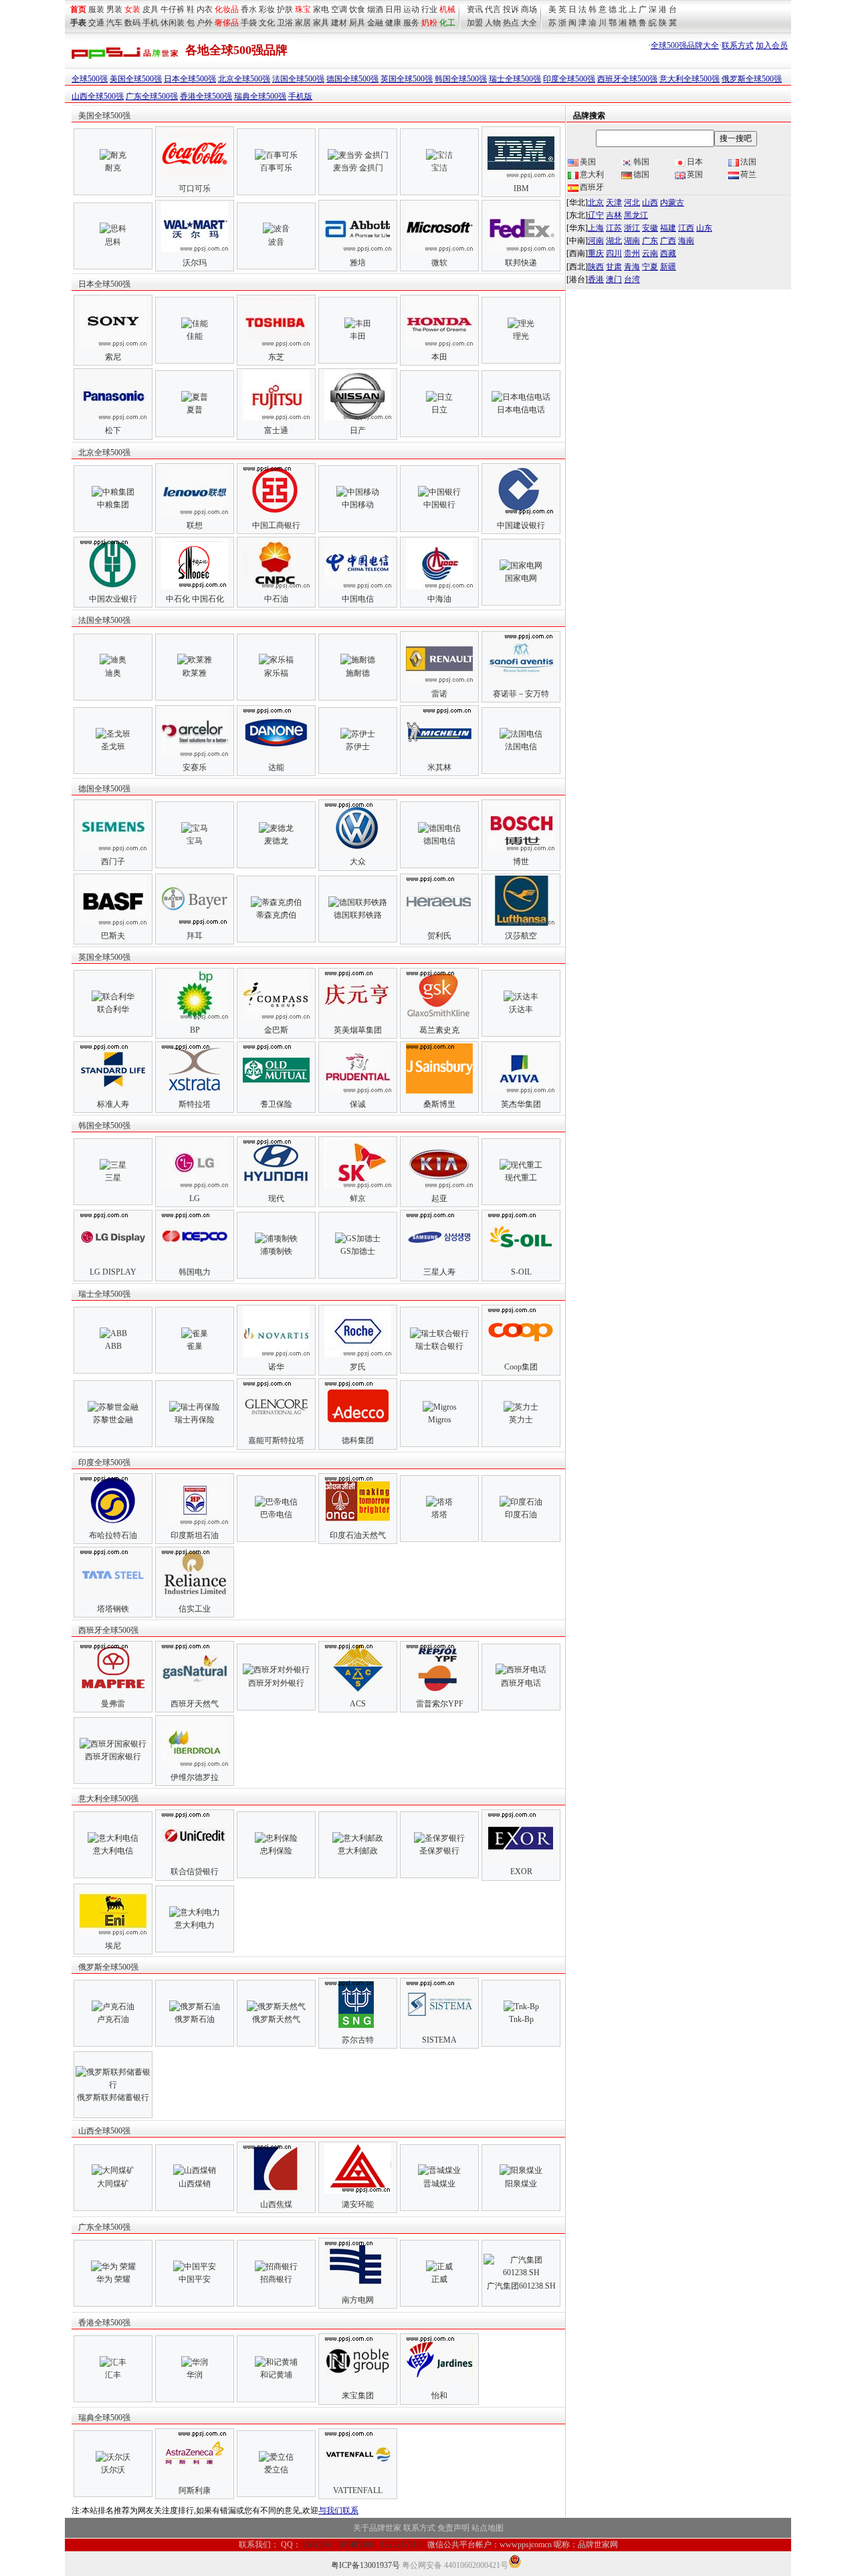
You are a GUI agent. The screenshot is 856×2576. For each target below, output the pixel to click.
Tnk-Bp (521, 2019)
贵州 (632, 253)
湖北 (614, 241)
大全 (529, 23)
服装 (96, 9)
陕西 (596, 267)
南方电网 (358, 2300)
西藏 (668, 253)
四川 (614, 253)
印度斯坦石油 (195, 1535)
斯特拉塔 (195, 1104)
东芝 (276, 357)
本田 (439, 357)
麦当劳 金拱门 (358, 168)
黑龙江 (636, 215)
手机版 (300, 96)
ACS (358, 1704)
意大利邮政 (358, 1851)
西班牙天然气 (195, 1704)
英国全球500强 (407, 79)
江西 (686, 228)
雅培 (358, 263)
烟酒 (375, 9)
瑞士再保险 (195, 1420)
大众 (358, 862)
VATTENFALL (358, 2490)
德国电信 (439, 841)
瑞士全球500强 (515, 79)
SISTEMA (439, 2040)
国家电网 (521, 578)
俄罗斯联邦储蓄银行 (113, 2097)
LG (195, 1198)
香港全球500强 (206, 96)
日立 (439, 410)
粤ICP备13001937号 (365, 2565)
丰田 (358, 336)
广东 (650, 241)
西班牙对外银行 (276, 1683)
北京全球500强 (244, 79)
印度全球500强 (569, 79)
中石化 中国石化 (195, 599)
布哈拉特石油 (113, 1535)
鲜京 (358, 1198)
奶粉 (429, 23)
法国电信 (521, 747)
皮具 (150, 9)
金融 (375, 23)
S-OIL (521, 1272)
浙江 (632, 228)
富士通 (276, 430)
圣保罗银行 (439, 1851)
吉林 (614, 215)
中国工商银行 (276, 525)
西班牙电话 (521, 1683)
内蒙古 (672, 203)
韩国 (641, 162)
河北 (632, 203)
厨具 (357, 23)
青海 (632, 267)
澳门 (614, 279)
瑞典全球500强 (260, 96)
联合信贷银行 (195, 1872)
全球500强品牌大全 (685, 45)
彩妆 (267, 9)
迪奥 (113, 673)
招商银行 (276, 2279)
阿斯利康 (195, 2490)
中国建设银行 (521, 525)
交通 (96, 23)
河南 (596, 241)
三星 (113, 1178)
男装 (114, 9)
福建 (668, 228)
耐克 (113, 168)
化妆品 (227, 9)
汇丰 (113, 2375)
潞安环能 (358, 2204)
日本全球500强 (190, 79)
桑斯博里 (439, 1104)
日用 (393, 9)
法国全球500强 (298, 79)
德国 (641, 174)
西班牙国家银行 (113, 1757)
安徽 (650, 228)
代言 (493, 9)
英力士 (521, 1420)
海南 (686, 241)
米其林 (439, 767)
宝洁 (439, 168)
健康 (393, 23)
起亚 (439, 1198)
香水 (249, 9)
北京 (596, 203)
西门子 (113, 862)
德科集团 (358, 1440)
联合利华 (113, 1009)
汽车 (114, 23)
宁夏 (650, 267)
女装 (132, 9)
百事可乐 (276, 168)
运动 (411, 9)
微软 (439, 263)
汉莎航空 (521, 936)
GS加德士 (358, 1251)
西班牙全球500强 (627, 79)
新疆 (668, 267)
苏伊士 (358, 747)
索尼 (113, 357)
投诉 (511, 9)
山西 (650, 203)
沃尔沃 (113, 2470)
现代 (276, 1198)
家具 (321, 23)
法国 (748, 162)
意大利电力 (195, 1925)
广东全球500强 (152, 96)
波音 (276, 242)
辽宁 (596, 215)
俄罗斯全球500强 (752, 79)
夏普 (195, 410)
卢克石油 (113, 2019)
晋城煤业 (439, 2184)
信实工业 (195, 1609)
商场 (529, 9)
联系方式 (738, 45)
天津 (614, 203)
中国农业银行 (113, 599)
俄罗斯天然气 (276, 2019)
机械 (447, 9)
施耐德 (358, 673)
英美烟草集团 (358, 1030)
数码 (132, 23)
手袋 (249, 23)
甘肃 (614, 267)
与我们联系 (338, 2510)
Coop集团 (521, 1367)
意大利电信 (113, 1851)
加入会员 (772, 45)
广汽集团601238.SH (521, 2286)
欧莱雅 (195, 673)
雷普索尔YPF (440, 1704)
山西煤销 (195, 2184)
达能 (276, 767)
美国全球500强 (136, 79)
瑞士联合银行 (439, 1346)
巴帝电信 (276, 1515)
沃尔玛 (195, 263)
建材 (339, 23)
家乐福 (276, 673)
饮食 (357, 9)
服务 (411, 23)
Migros (440, 1420)
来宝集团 (358, 2396)
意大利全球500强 (689, 79)
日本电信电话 (521, 410)
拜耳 (195, 936)
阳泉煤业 (521, 2184)
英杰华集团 (521, 1104)
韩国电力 (195, 1272)
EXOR (521, 1872)
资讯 (475, 9)
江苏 (614, 228)
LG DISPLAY (113, 1272)
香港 (596, 279)
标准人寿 (113, 1104)
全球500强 (90, 79)
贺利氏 (439, 936)
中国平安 (195, 2279)
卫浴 (285, 23)
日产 (358, 430)
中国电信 (358, 599)
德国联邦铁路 (358, 915)
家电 (321, 9)
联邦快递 (521, 263)
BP (195, 1030)
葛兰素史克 (439, 1030)
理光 (521, 336)
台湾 (632, 279)
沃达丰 (521, 1009)
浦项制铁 (276, 1251)
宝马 (195, 841)
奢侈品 (227, 23)
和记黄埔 (276, 2375)
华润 (195, 2375)
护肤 (285, 9)
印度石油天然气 (358, 1535)
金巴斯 (276, 1030)
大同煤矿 (113, 2184)
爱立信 (276, 2470)
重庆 (596, 253)
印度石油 (521, 1515)
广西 (668, 241)
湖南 (632, 241)
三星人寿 (439, 1272)
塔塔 (439, 1515)
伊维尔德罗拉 (195, 1777)
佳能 (195, 336)
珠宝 (303, 9)
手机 (150, 23)
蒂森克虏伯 (276, 915)
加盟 (475, 23)
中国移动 (358, 505)
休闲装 (173, 23)
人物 (493, 23)
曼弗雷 (113, 1704)
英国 (695, 174)
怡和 (439, 2396)
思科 (113, 242)
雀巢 (195, 1346)
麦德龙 (276, 841)
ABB (113, 1346)
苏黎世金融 (113, 1420)
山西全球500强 (98, 96)
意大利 (592, 174)
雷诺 (439, 694)
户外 (205, 23)
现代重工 (521, 1178)
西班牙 (592, 187)
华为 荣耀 (113, 2279)
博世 (521, 862)
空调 (339, 9)
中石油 (276, 599)
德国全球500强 (352, 79)
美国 (588, 162)
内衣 (205, 9)
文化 (267, 23)
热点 (511, 23)
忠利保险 (276, 1851)
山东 (704, 228)
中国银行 (439, 505)
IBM (521, 188)
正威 (439, 2279)
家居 (303, 23)
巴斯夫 (113, 936)
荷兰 (748, 174)
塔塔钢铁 (113, 1609)
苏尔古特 (358, 2040)
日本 (695, 162)
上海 (596, 228)
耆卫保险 (276, 1104)
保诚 (358, 1104)
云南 (650, 253)
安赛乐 (195, 767)
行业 (429, 9)
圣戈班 (113, 747)
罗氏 (358, 1367)
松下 (113, 430)
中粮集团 (113, 505)
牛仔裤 (173, 9)
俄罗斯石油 (195, 2019)
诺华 (276, 1367)
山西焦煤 (276, 2204)
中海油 (439, 599)
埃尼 (113, 1946)
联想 (195, 525)
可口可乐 (195, 188)
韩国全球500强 (461, 79)
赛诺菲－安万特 (521, 694)
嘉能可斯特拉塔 (276, 1440)
